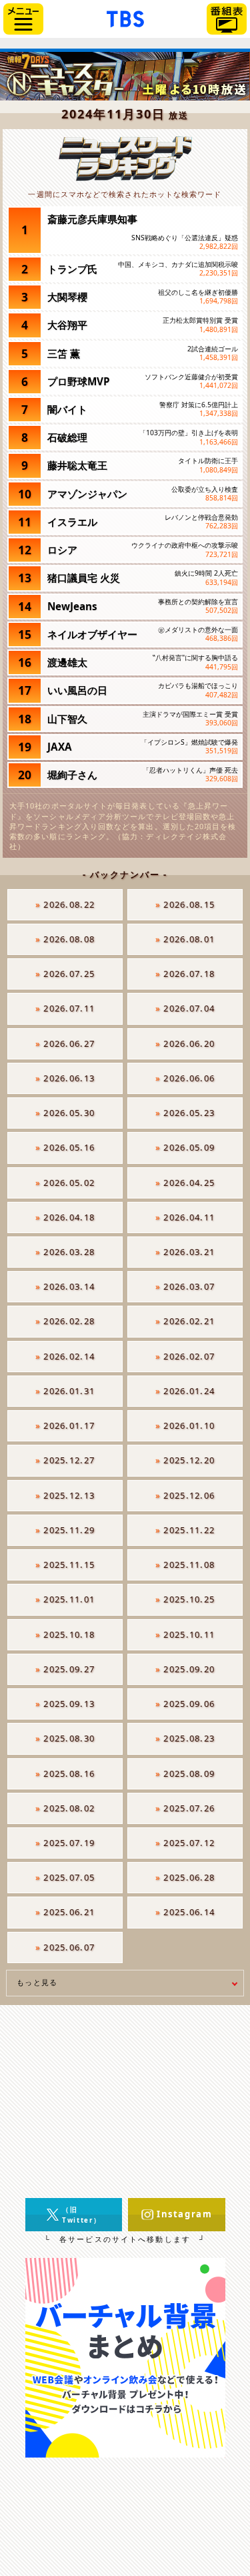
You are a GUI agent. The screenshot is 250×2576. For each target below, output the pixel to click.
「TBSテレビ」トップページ (125, 17)
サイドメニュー (23, 19)
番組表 (227, 19)
